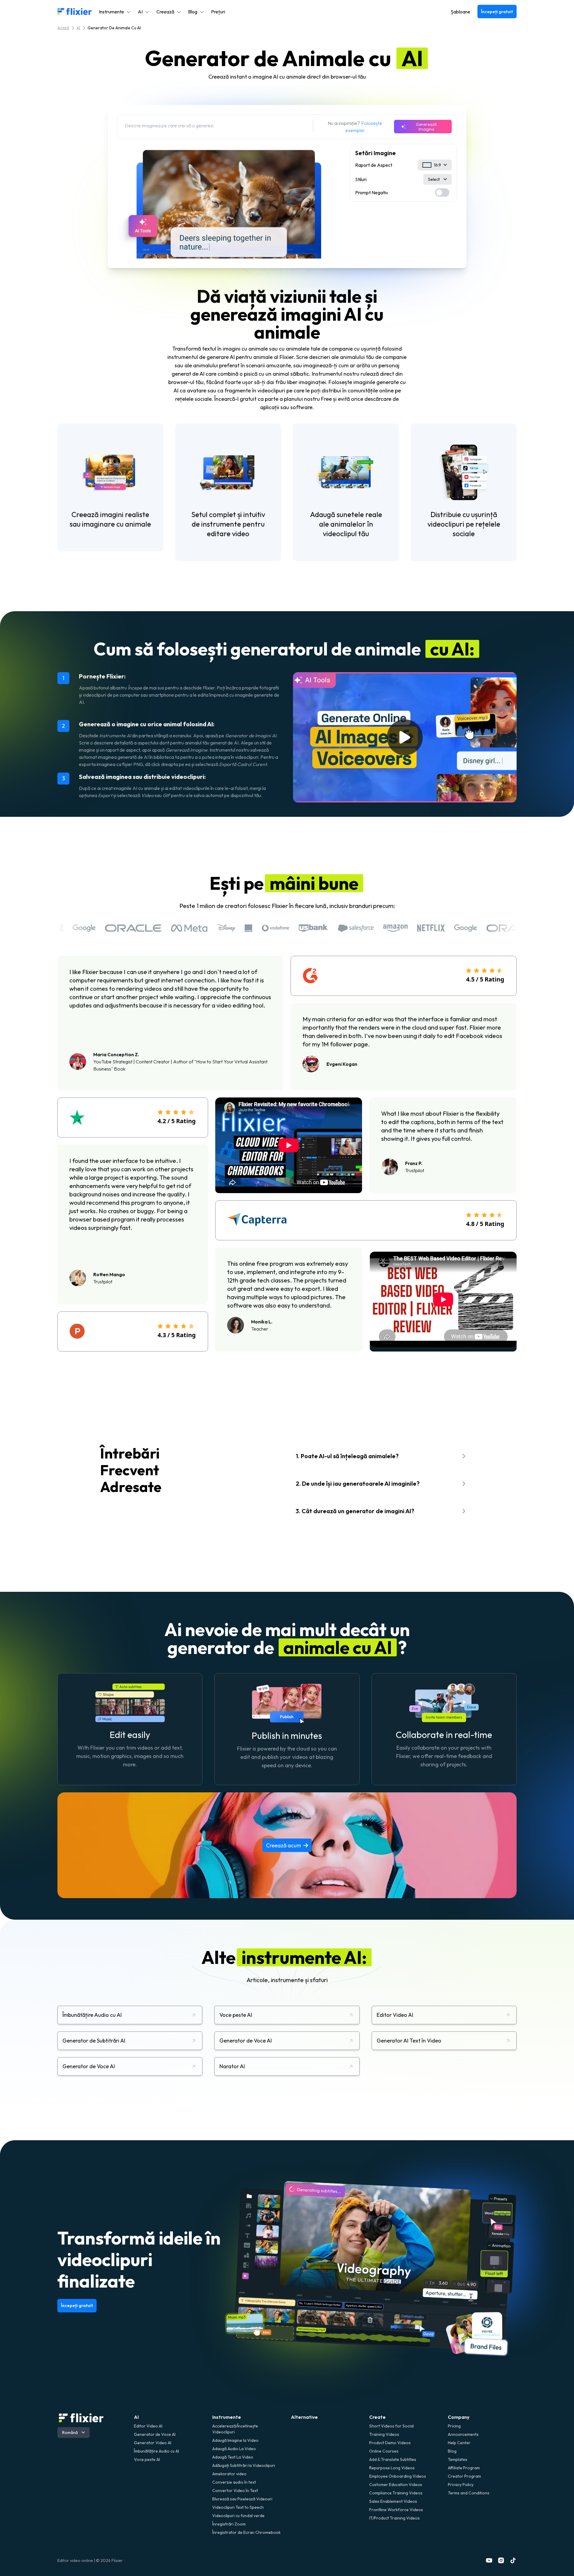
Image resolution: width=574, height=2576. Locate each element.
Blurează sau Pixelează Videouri (242, 2499)
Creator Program (464, 2476)
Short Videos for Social (391, 2426)
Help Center (459, 2443)
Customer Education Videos (396, 2485)
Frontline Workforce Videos (396, 2510)
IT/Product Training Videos (394, 2518)
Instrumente (227, 2417)
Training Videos (384, 2434)
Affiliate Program (464, 2468)
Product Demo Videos (390, 2443)
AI (78, 28)
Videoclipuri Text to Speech (238, 2507)
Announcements (463, 2434)
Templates (458, 2459)
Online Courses (384, 2451)
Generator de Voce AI (155, 2434)
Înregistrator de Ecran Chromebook (246, 2532)
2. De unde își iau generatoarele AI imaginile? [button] (358, 1483)
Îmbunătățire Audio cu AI (157, 2451)
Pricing (454, 2426)
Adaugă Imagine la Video (235, 2440)
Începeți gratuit (497, 12)
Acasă (63, 28)
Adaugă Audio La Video (234, 2449)
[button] (115, 12)
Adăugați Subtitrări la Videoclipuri (244, 2465)
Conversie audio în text (234, 2482)
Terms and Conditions (469, 2493)
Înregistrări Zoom (229, 2524)
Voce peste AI (147, 2459)
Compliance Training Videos (396, 2493)
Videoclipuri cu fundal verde (238, 2516)
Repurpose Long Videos (392, 2468)
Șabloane (461, 12)
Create (377, 2417)
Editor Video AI (148, 2426)
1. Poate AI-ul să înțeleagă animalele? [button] (347, 1456)
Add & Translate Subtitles (393, 2459)
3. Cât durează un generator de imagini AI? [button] (355, 1511)
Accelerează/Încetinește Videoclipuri (235, 2429)
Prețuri (218, 12)
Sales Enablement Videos (393, 2501)
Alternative (304, 2417)
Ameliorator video (229, 2474)
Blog (452, 2451)
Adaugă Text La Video (233, 2457)
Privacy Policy (461, 2485)
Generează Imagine (426, 127)
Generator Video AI (153, 2443)
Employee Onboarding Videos (398, 2476)
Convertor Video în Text (235, 2491)
